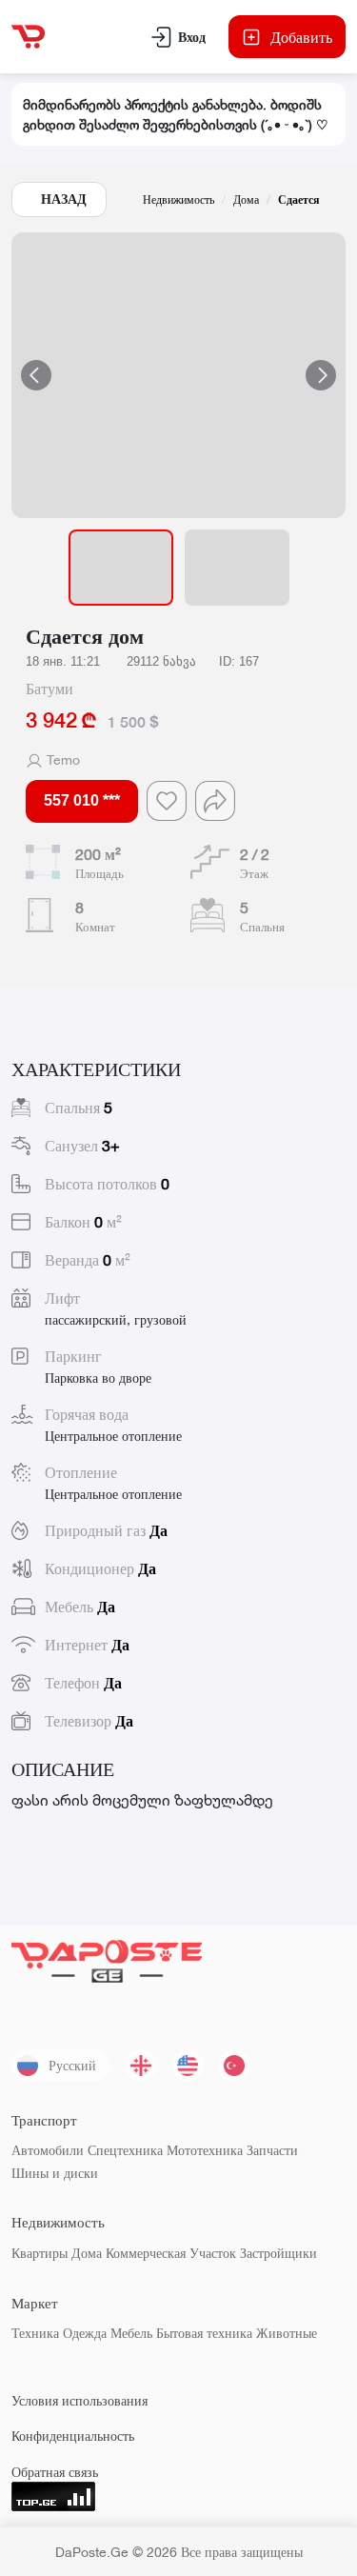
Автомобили (48, 2150)
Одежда (85, 2333)
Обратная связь (55, 2472)
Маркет (35, 2303)
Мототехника (205, 2150)
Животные (287, 2333)
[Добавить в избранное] (167, 801)
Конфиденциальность (73, 2436)
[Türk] (234, 2066)
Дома (246, 200)
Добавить (301, 37)
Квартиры (40, 2253)
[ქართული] (141, 2066)
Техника (35, 2333)
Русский (72, 2065)
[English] (188, 2066)
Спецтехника (125, 2150)
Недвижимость (178, 200)
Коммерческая (146, 2253)
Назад (64, 199)
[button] (178, 375)
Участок (213, 2253)
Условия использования (79, 2400)
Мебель (131, 2333)
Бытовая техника (204, 2333)
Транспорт (44, 2120)
